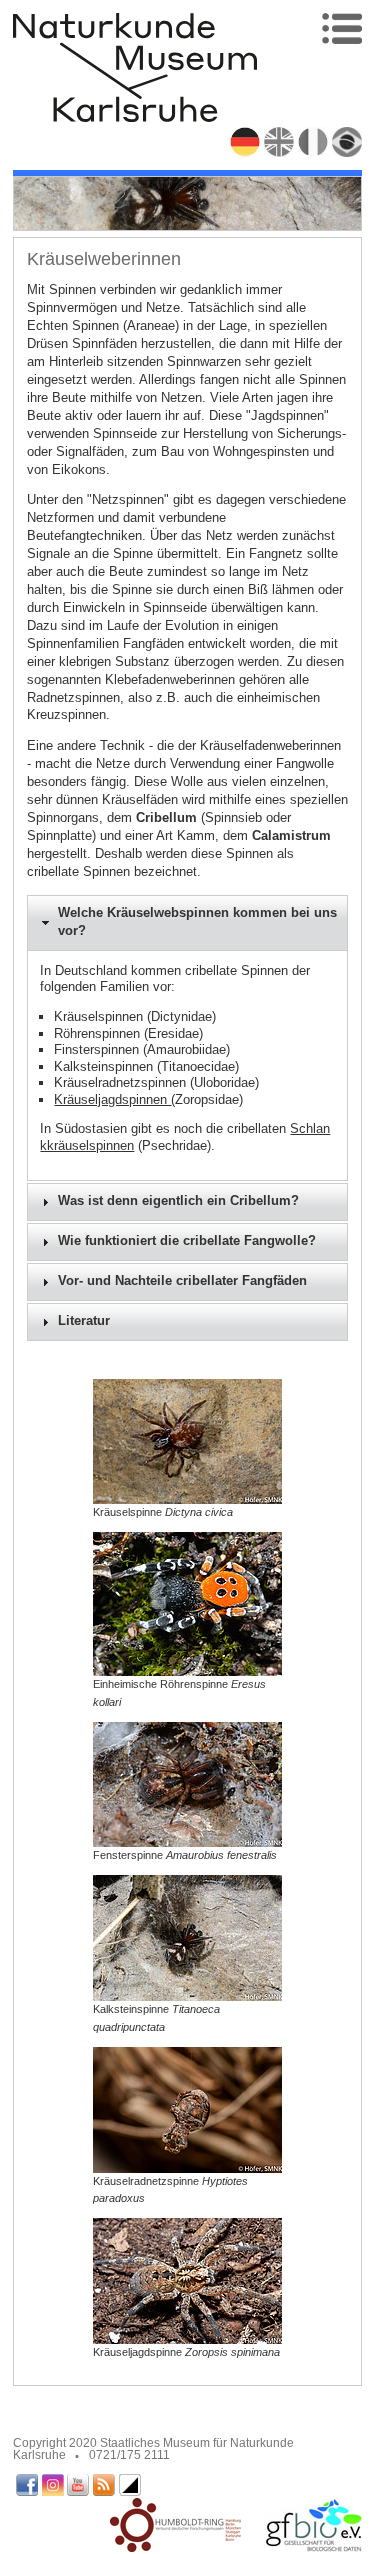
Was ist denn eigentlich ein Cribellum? (178, 1201)
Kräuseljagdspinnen (112, 1099)
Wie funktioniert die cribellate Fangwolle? (187, 1241)
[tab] (188, 923)
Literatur (84, 1321)
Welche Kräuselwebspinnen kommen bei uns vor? (197, 922)
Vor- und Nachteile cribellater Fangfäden (182, 1281)
